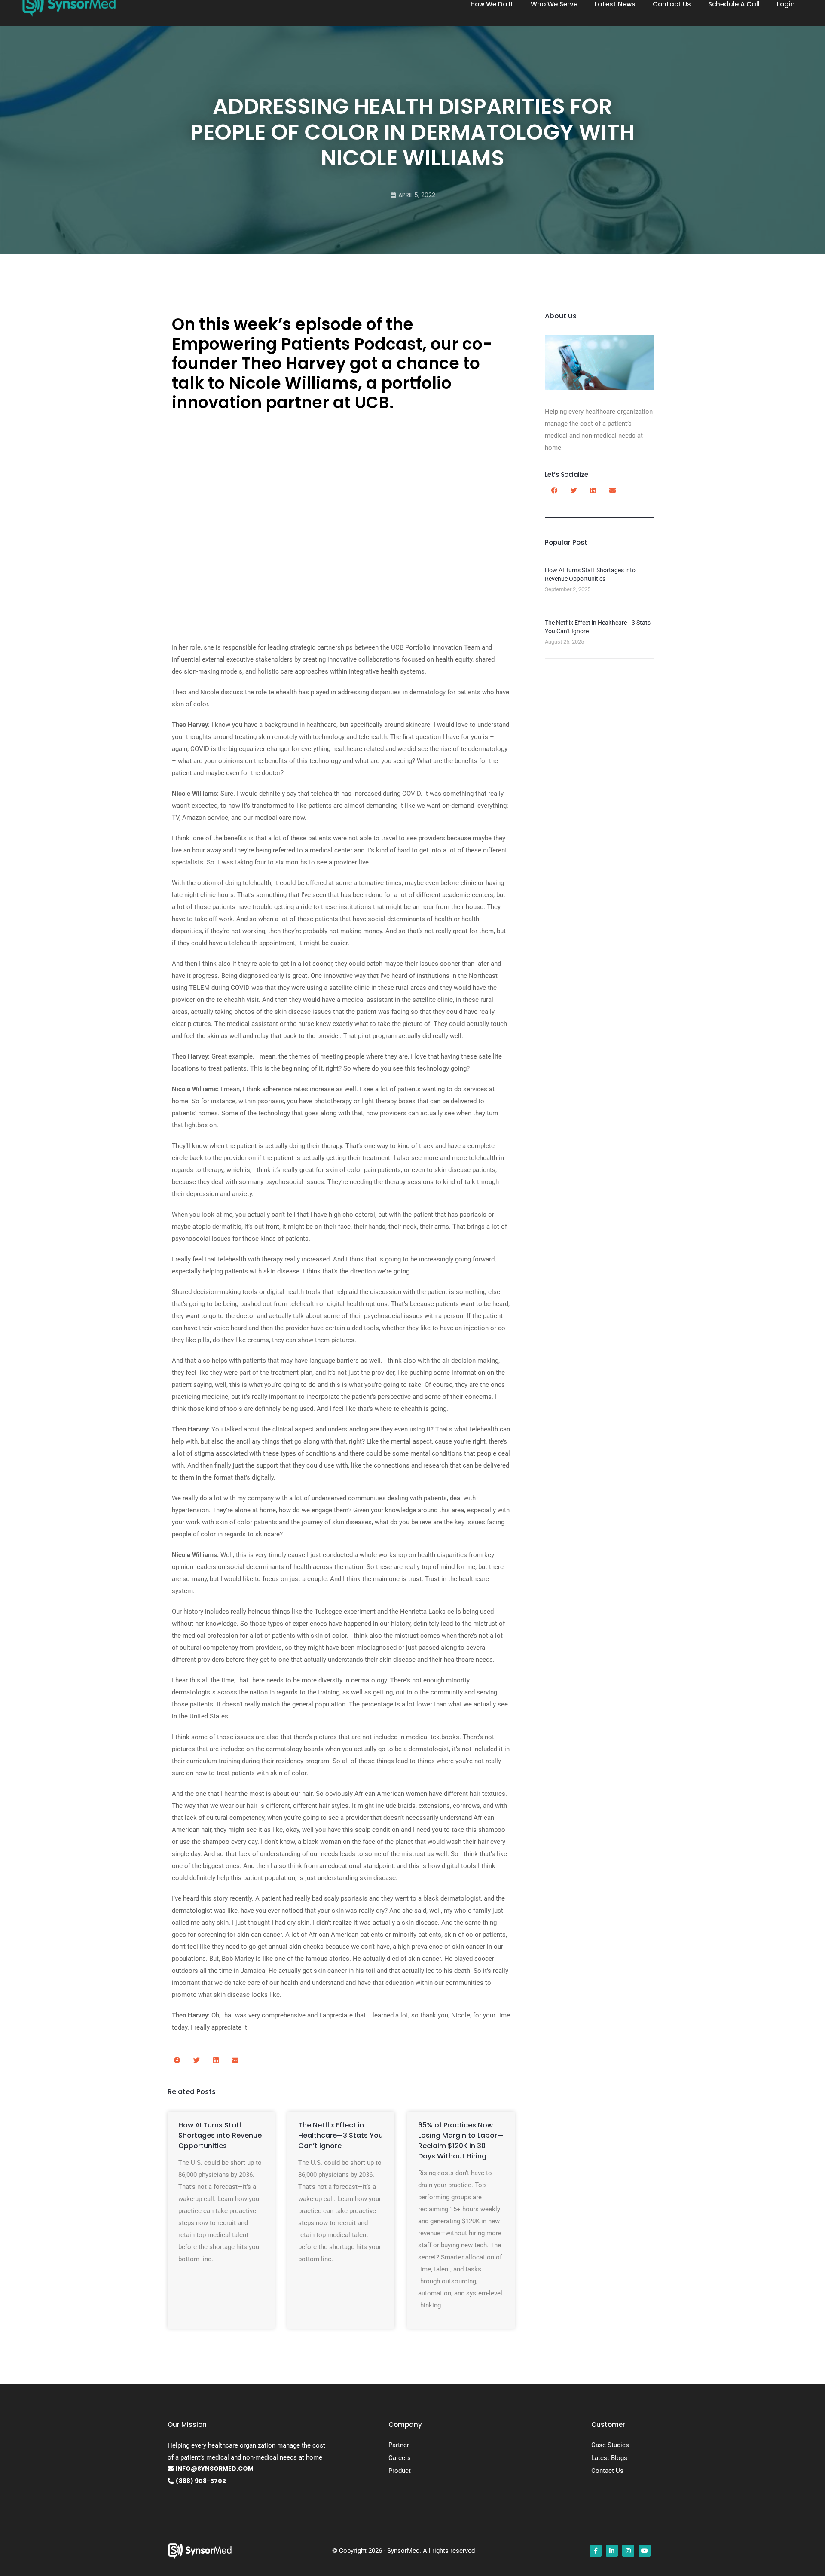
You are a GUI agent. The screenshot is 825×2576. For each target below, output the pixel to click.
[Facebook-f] (596, 2551)
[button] (177, 2060)
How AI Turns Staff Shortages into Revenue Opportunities (220, 2135)
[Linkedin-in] (612, 2551)
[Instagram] (628, 2551)
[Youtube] (645, 2551)
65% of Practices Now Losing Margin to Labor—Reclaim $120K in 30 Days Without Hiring (461, 2141)
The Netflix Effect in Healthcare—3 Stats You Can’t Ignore (341, 2135)
